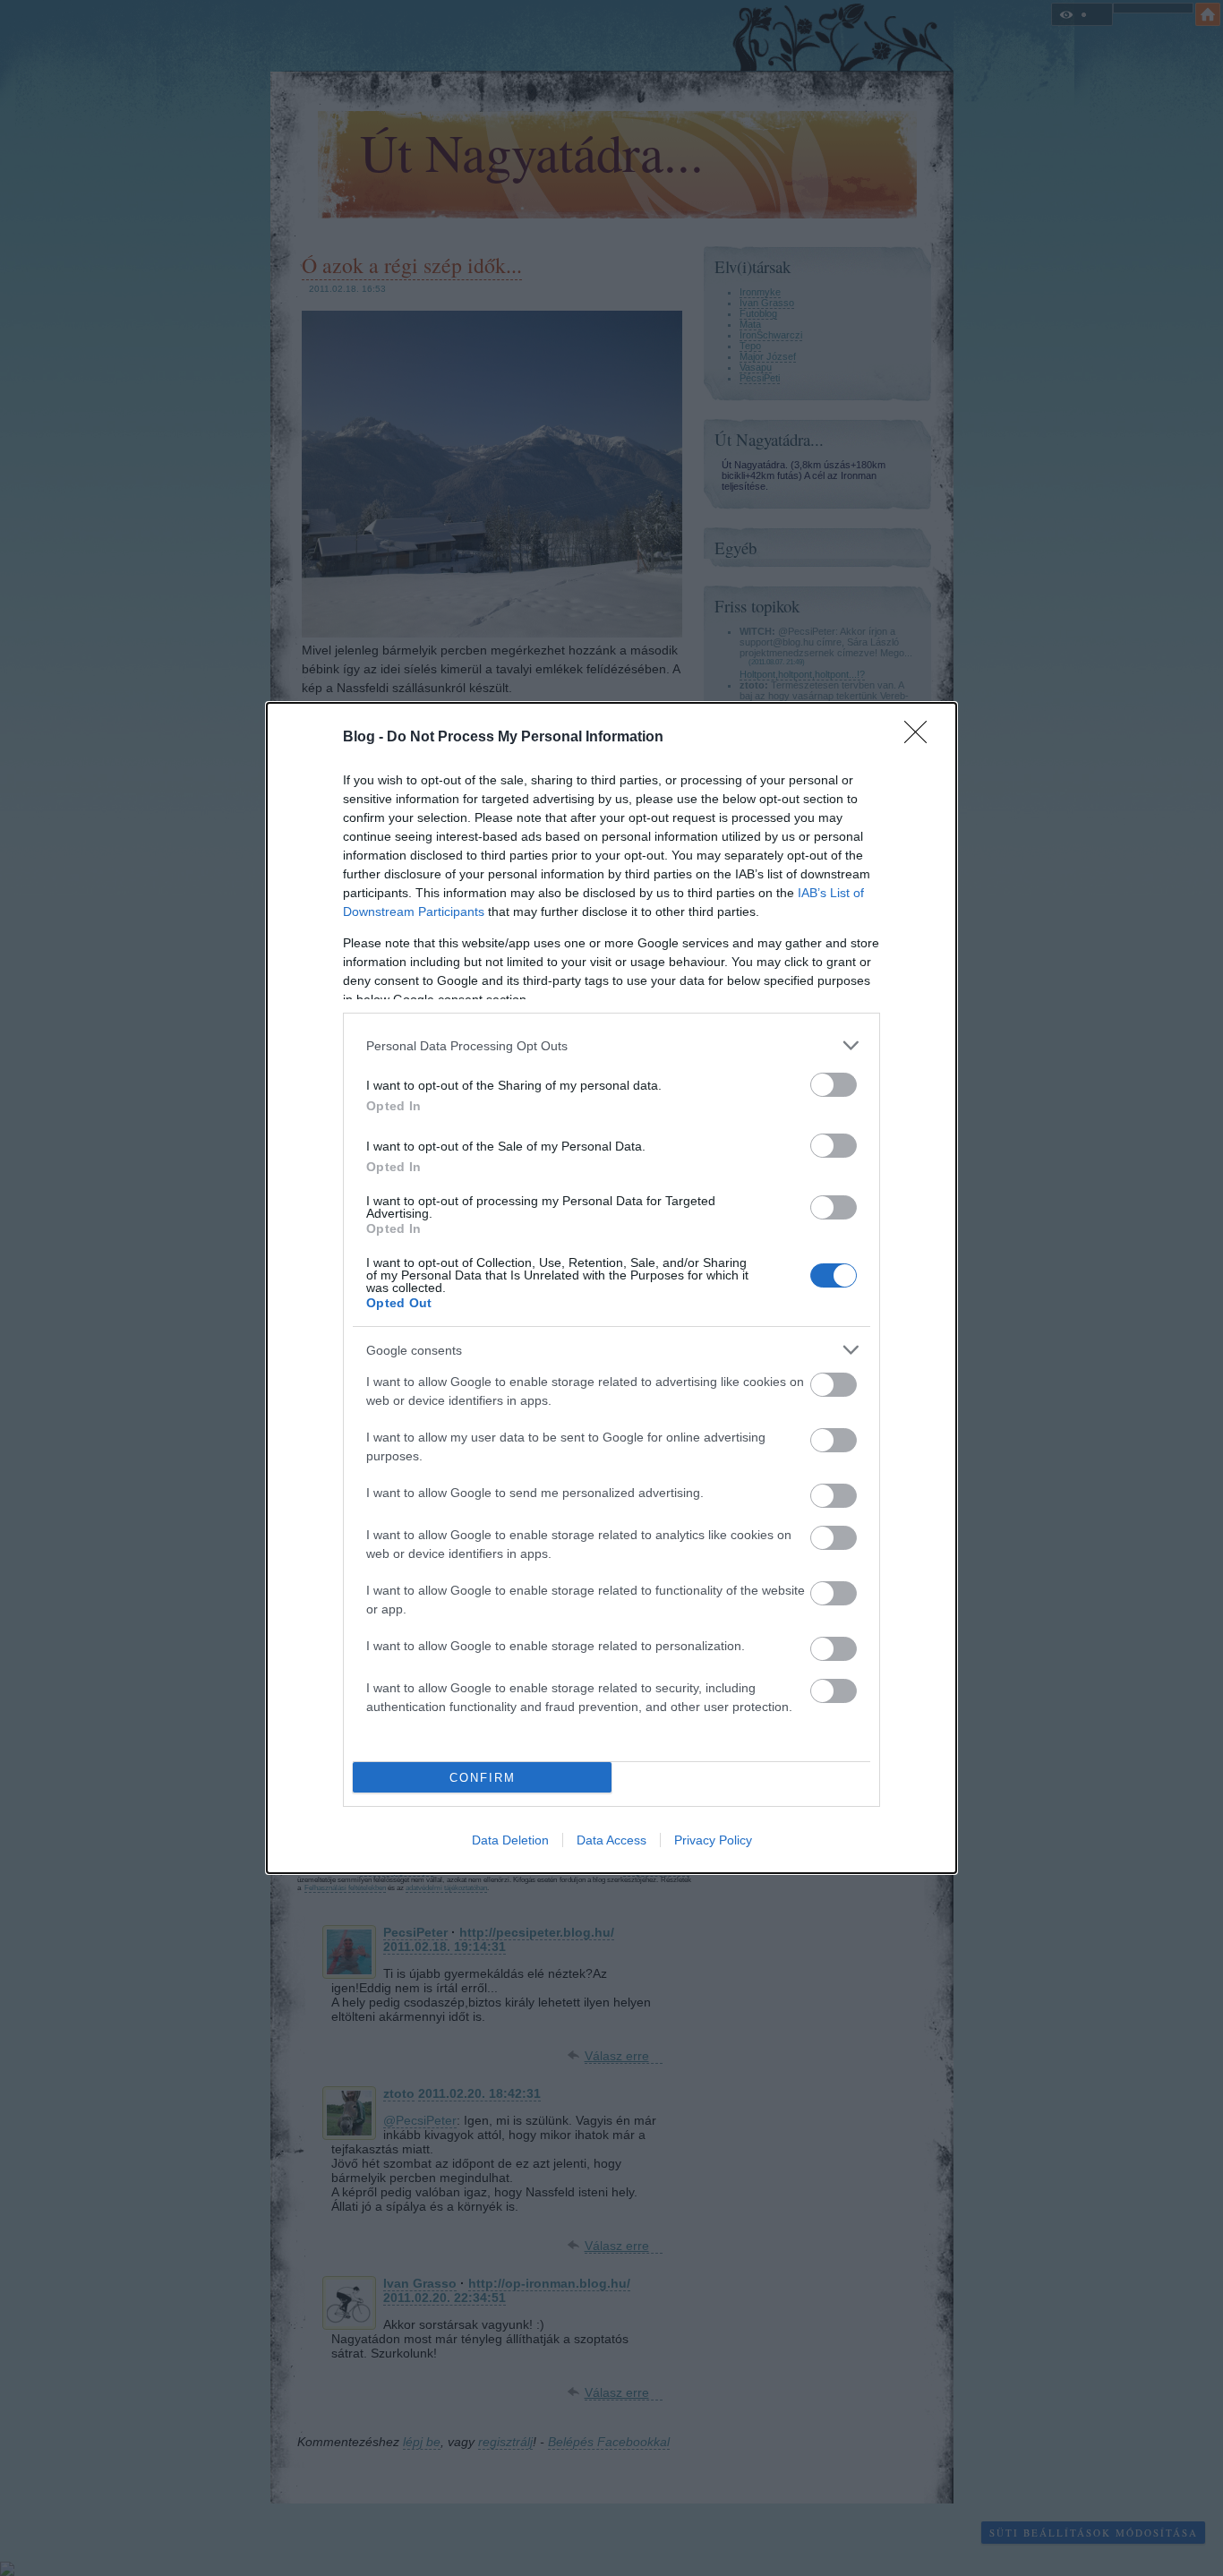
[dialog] (611, 1288)
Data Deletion (510, 1840)
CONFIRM (483, 1778)
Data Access (611, 1840)
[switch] (834, 1085)
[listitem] (611, 1045)
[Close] (921, 738)
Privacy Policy (713, 1840)
